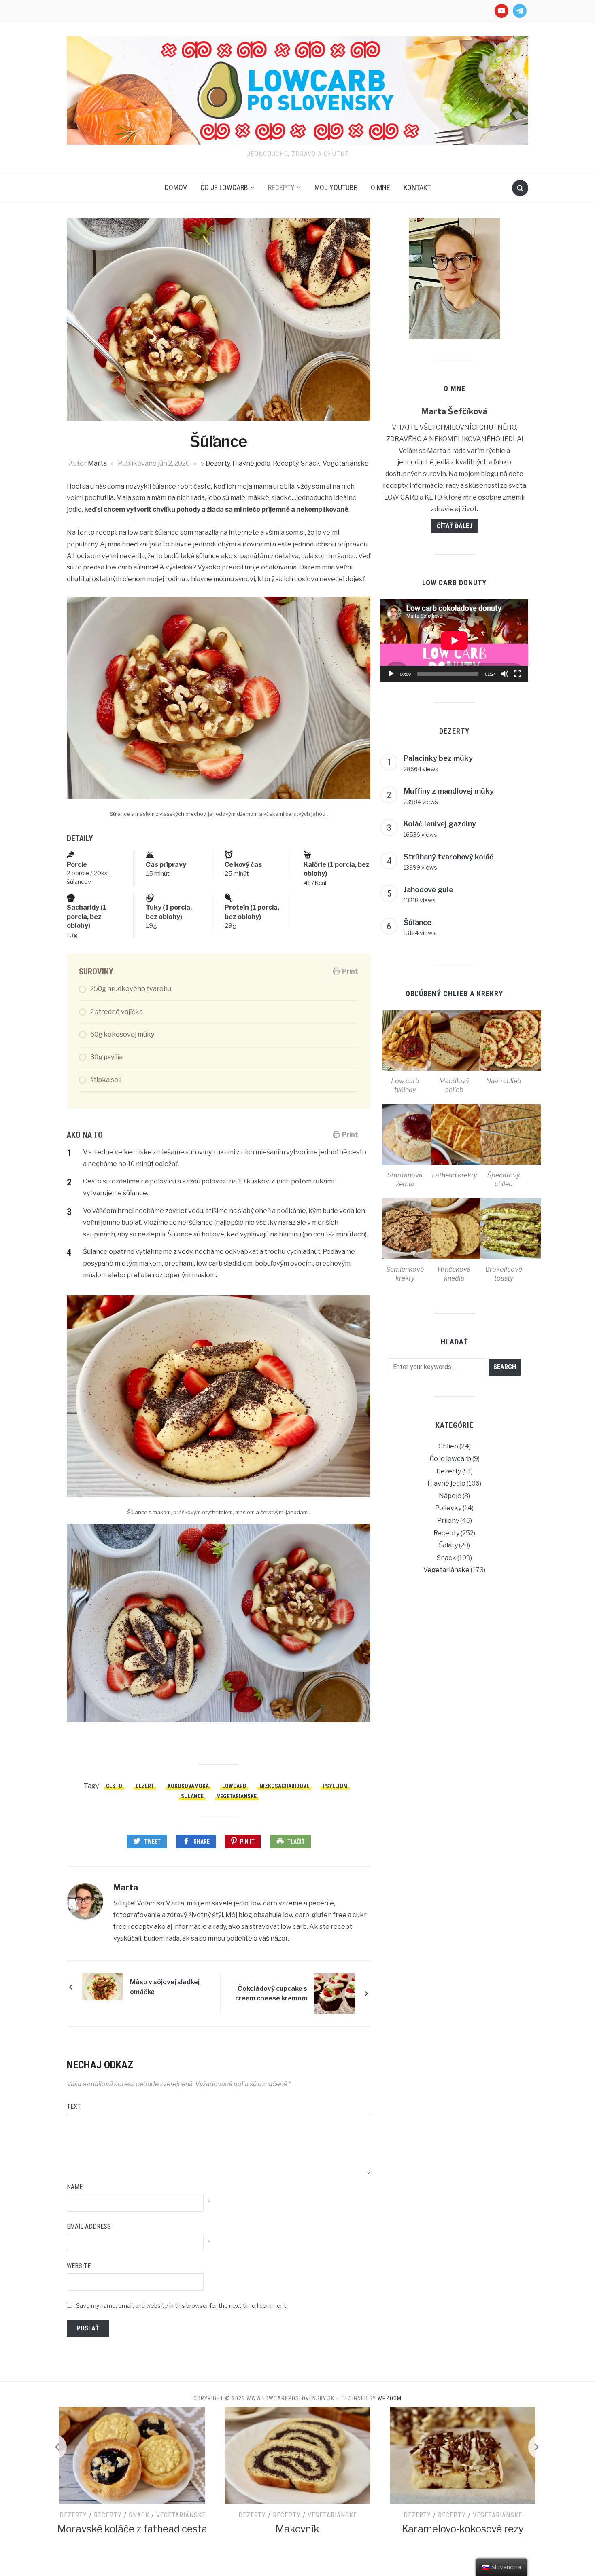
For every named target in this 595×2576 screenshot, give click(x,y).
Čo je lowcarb (224, 187)
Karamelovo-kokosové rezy (298, 2529)
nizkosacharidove (284, 1786)
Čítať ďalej (455, 526)
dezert (145, 1786)
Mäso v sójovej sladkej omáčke (165, 1987)
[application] (454, 640)
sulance (192, 1796)
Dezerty (218, 463)
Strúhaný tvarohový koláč (448, 857)
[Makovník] (132, 2455)
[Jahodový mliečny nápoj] (463, 2455)
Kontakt (417, 187)
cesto (114, 1786)
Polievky (448, 1508)
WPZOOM (390, 2398)
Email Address (89, 2226)
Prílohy (448, 1521)
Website (79, 2266)
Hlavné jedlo (251, 463)
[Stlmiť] (505, 674)
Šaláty (448, 1545)
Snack (310, 463)
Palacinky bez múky (438, 758)
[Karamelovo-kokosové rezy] (297, 2455)
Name (75, 2187)
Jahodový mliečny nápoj (463, 2539)
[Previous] (55, 2447)
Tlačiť (296, 1842)
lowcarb (234, 1786)
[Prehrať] (391, 674)
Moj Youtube (336, 187)
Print (350, 971)
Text (74, 2107)
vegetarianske (237, 1796)
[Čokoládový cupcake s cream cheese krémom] (335, 1993)
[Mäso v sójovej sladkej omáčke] (102, 1987)
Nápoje (450, 1496)
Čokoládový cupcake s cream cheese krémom (271, 1993)
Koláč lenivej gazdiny (440, 824)
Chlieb (448, 1446)
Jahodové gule (428, 890)
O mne (380, 187)
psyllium (335, 1786)
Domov (176, 187)
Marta (97, 463)
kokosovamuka (188, 1786)
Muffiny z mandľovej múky (449, 791)
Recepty (281, 187)
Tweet (152, 1842)
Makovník (132, 2529)
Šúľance (418, 922)
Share (202, 1842)
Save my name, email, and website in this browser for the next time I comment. (182, 2306)
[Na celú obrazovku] (518, 674)
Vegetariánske (346, 463)
